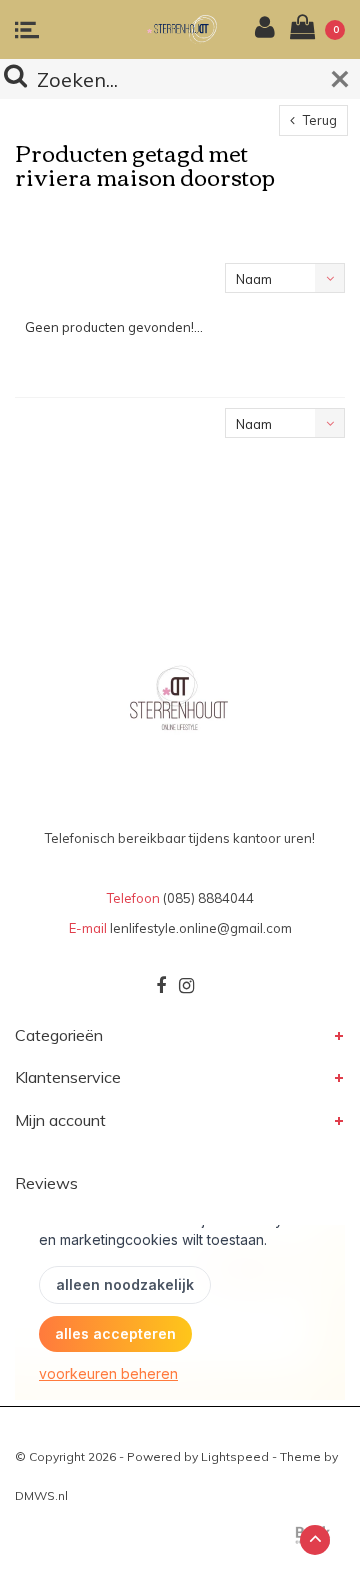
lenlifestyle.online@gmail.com (201, 928)
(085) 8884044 (208, 898)
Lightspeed (235, 1456)
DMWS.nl (41, 1495)
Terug (318, 120)
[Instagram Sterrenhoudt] (186, 986)
